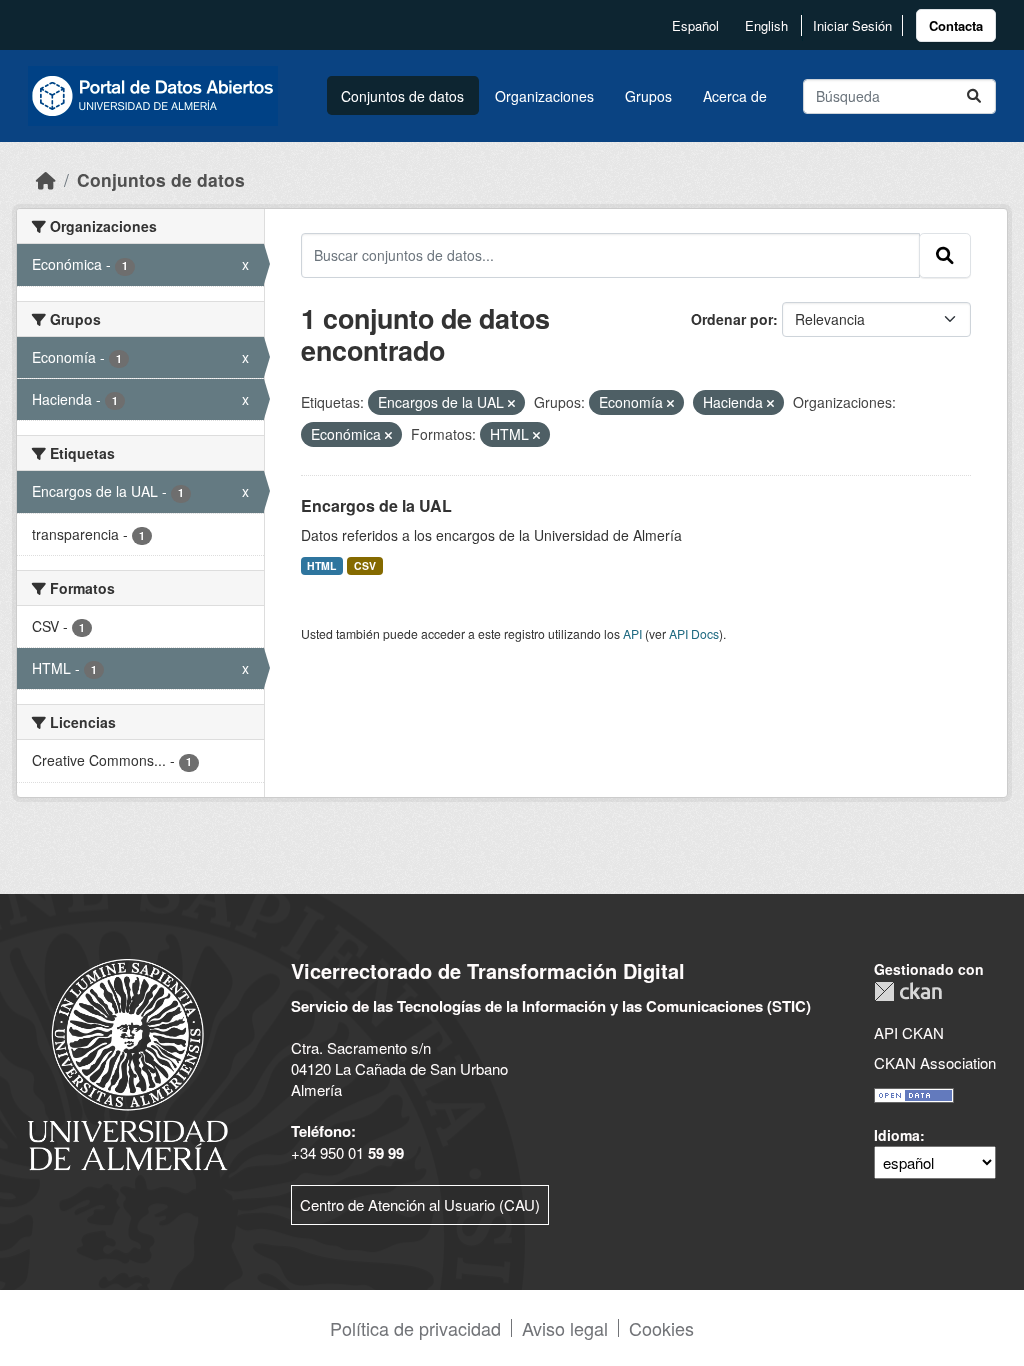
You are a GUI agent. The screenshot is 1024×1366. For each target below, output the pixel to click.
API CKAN (909, 1032)
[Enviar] (974, 96)
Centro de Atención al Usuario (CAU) (420, 1204)
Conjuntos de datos (402, 96)
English (766, 25)
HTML (321, 565)
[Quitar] (511, 403)
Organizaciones (544, 96)
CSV (365, 565)
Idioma (897, 1135)
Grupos (648, 96)
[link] (956, 25)
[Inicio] (46, 179)
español (695, 25)
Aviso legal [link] (565, 1328)
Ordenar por (732, 319)
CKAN (908, 991)
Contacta (956, 25)
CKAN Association (935, 1062)
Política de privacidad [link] (415, 1328)
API (632, 633)
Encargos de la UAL (376, 505)
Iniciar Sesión (852, 25)
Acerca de (735, 96)
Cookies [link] (661, 1328)
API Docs (694, 633)
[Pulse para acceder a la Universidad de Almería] (128, 1062)
